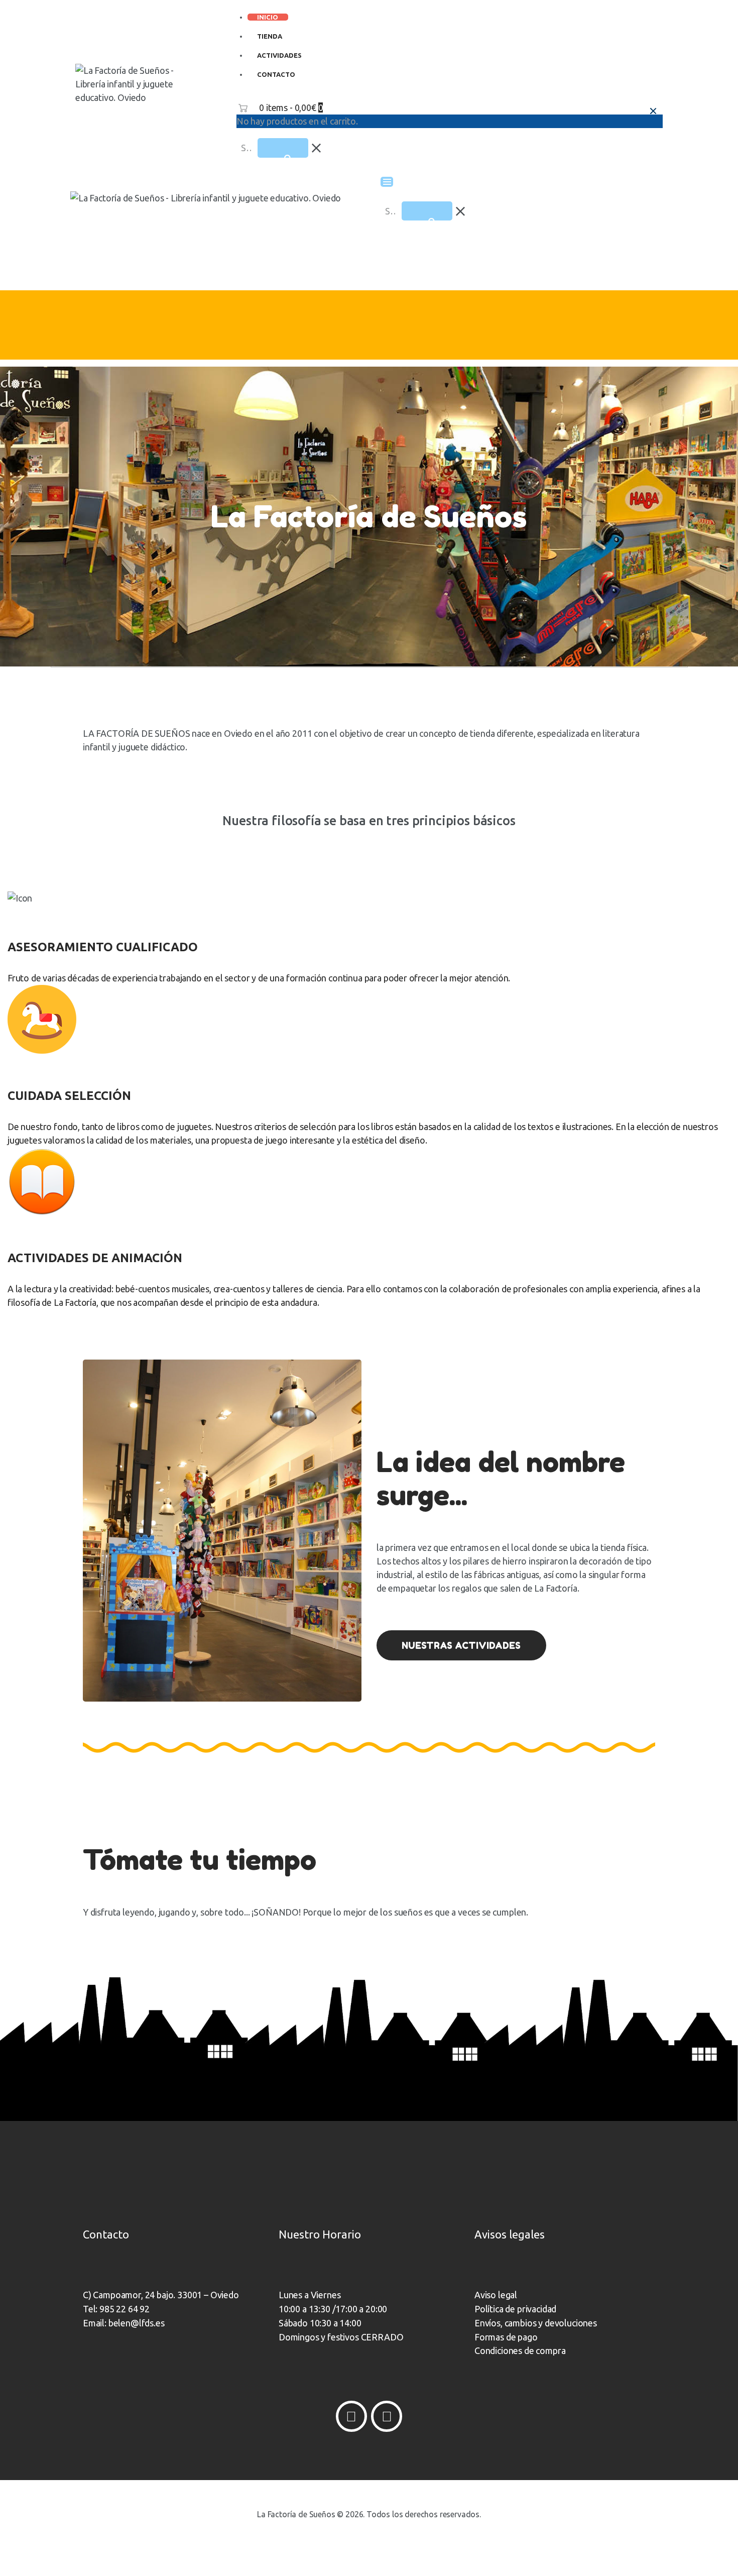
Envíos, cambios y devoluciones (536, 2323)
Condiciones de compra (520, 2350)
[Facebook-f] (351, 2416)
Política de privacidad (515, 2309)
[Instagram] (387, 2416)
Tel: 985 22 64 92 (116, 2309)
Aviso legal (496, 2295)
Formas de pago (506, 2337)
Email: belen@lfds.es (124, 2323)
